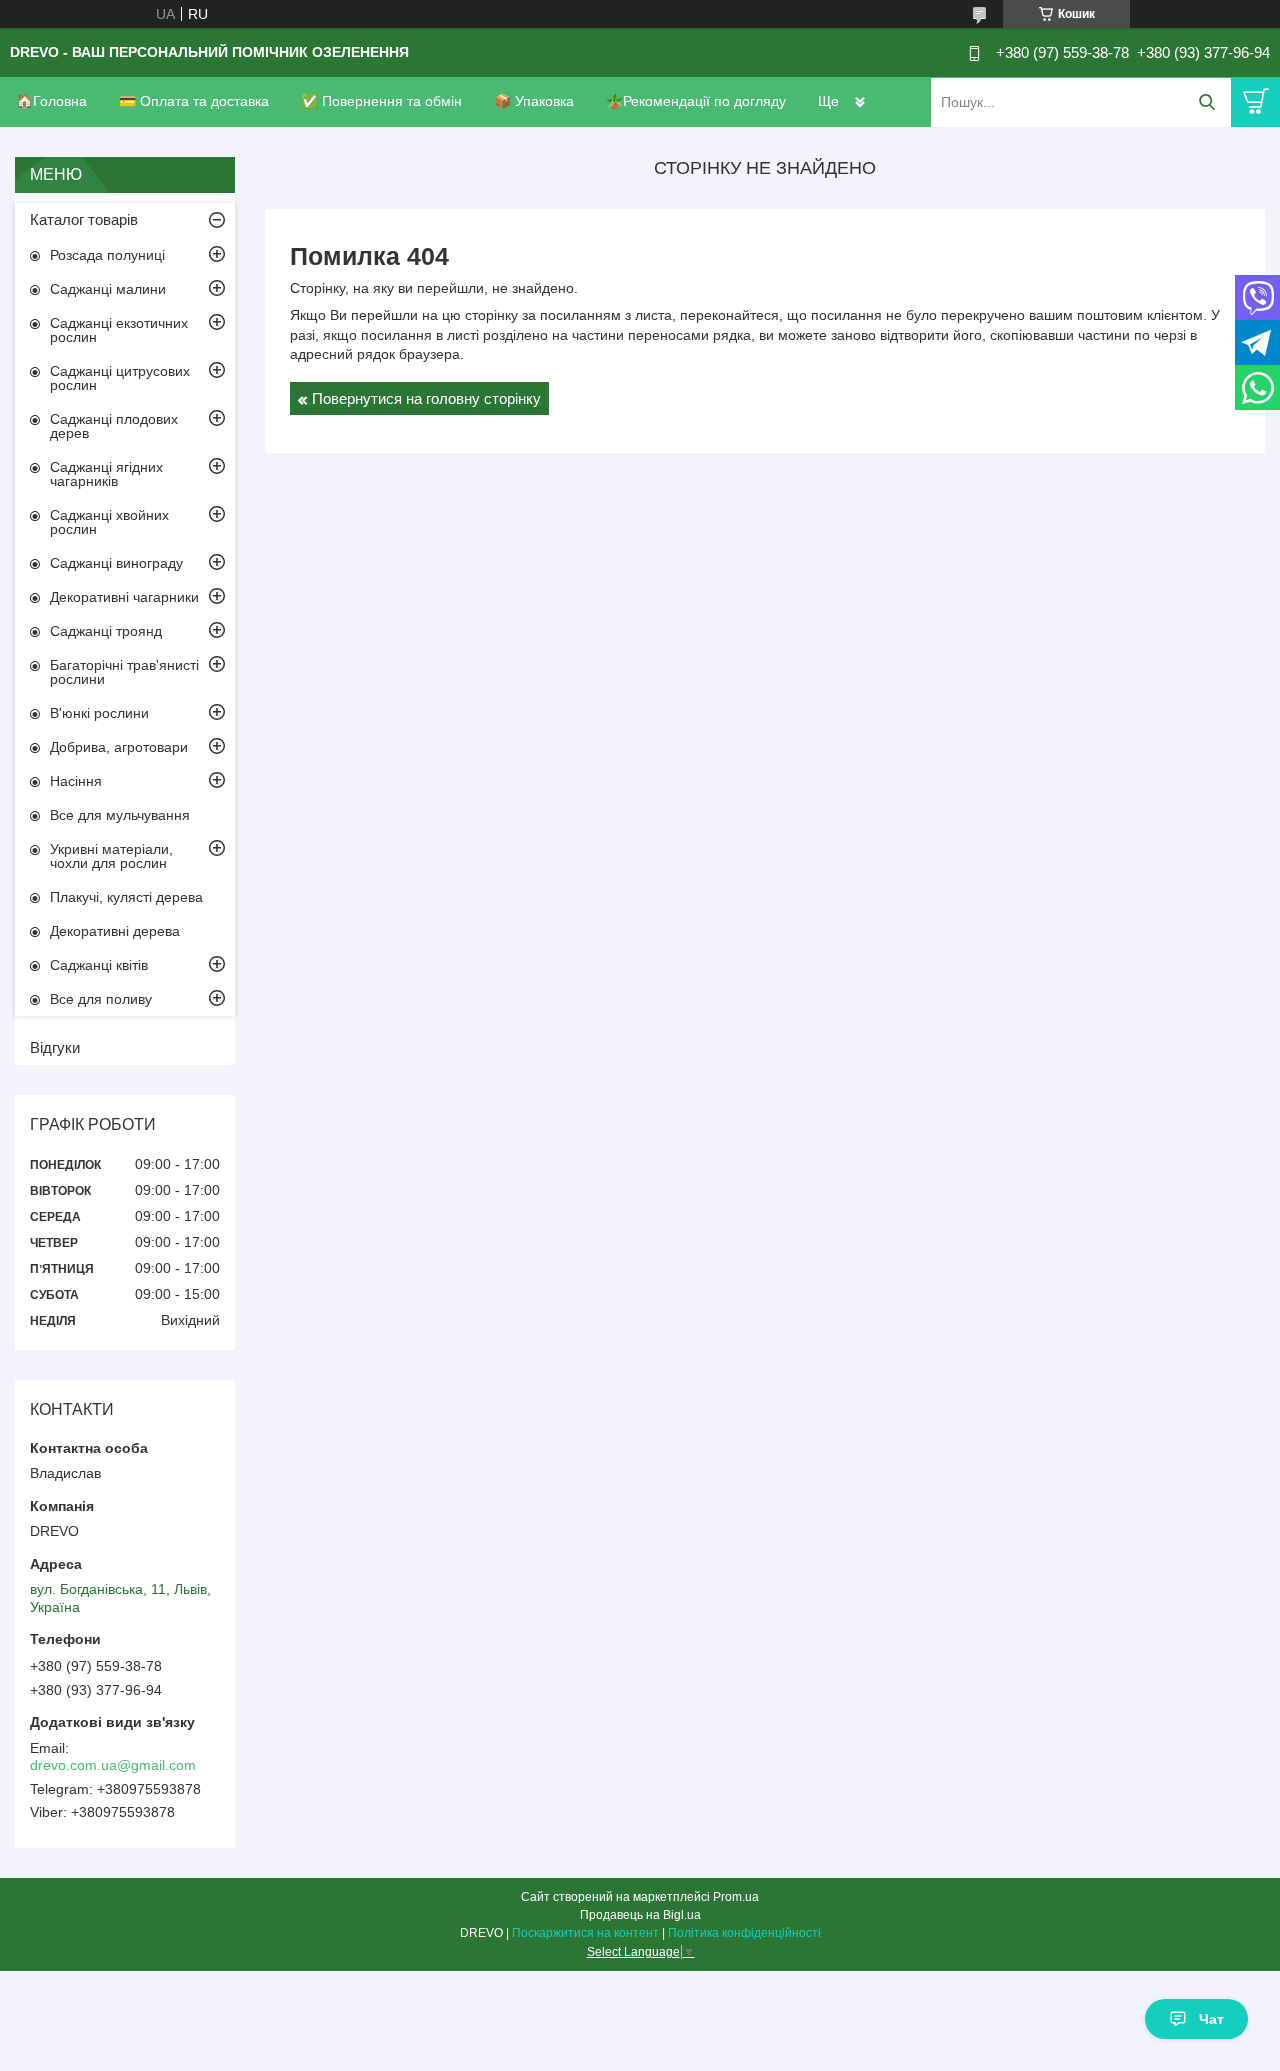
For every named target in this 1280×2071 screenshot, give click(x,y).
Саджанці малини (108, 289)
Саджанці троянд (106, 631)
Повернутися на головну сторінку (426, 398)
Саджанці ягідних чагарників (106, 474)
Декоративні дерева (115, 931)
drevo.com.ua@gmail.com (113, 1765)
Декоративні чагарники (124, 597)
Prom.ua (736, 1897)
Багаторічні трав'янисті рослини (124, 672)
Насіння (76, 781)
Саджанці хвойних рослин (109, 522)
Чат (1211, 2019)
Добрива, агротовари (119, 747)
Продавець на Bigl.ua (640, 1915)
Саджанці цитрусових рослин (120, 378)
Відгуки (55, 1047)
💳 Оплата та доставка (194, 101)
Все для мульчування (120, 815)
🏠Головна (51, 101)
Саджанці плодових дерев (114, 426)
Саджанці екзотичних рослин (119, 330)
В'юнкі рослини (99, 713)
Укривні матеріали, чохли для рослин (111, 856)
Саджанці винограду (116, 563)
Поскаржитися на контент (585, 1933)
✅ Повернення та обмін (381, 101)
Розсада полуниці (107, 255)
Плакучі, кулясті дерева (126, 897)
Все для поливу (101, 999)
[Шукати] (1206, 102)
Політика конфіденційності (744, 1933)
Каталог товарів (84, 219)
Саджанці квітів (99, 965)
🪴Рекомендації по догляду (696, 101)
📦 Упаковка (534, 101)
